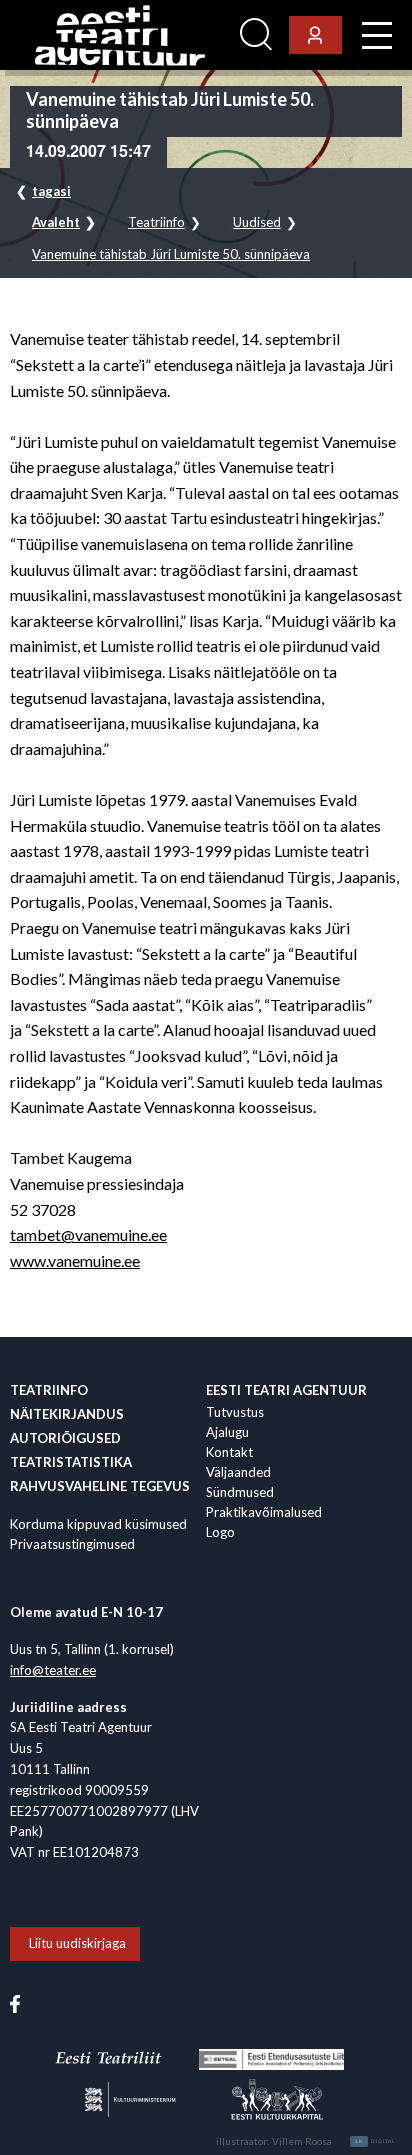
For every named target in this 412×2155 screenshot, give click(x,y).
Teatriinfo (156, 222)
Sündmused (240, 1492)
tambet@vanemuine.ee (88, 1234)
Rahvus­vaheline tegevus (100, 1486)
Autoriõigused (65, 1438)
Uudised (257, 222)
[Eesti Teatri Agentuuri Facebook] (15, 2003)
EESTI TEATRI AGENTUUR (286, 1390)
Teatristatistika (71, 1462)
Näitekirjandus (67, 1414)
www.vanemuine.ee (75, 1260)
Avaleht (56, 222)
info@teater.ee (53, 1670)
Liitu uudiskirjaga (77, 1943)
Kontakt (229, 1452)
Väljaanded (238, 1472)
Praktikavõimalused (264, 1512)
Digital (375, 2141)
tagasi (51, 191)
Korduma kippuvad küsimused (98, 1524)
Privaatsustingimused (72, 1544)
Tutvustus (235, 1412)
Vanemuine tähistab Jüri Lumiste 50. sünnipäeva (171, 254)
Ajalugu (227, 1432)
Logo (220, 1532)
